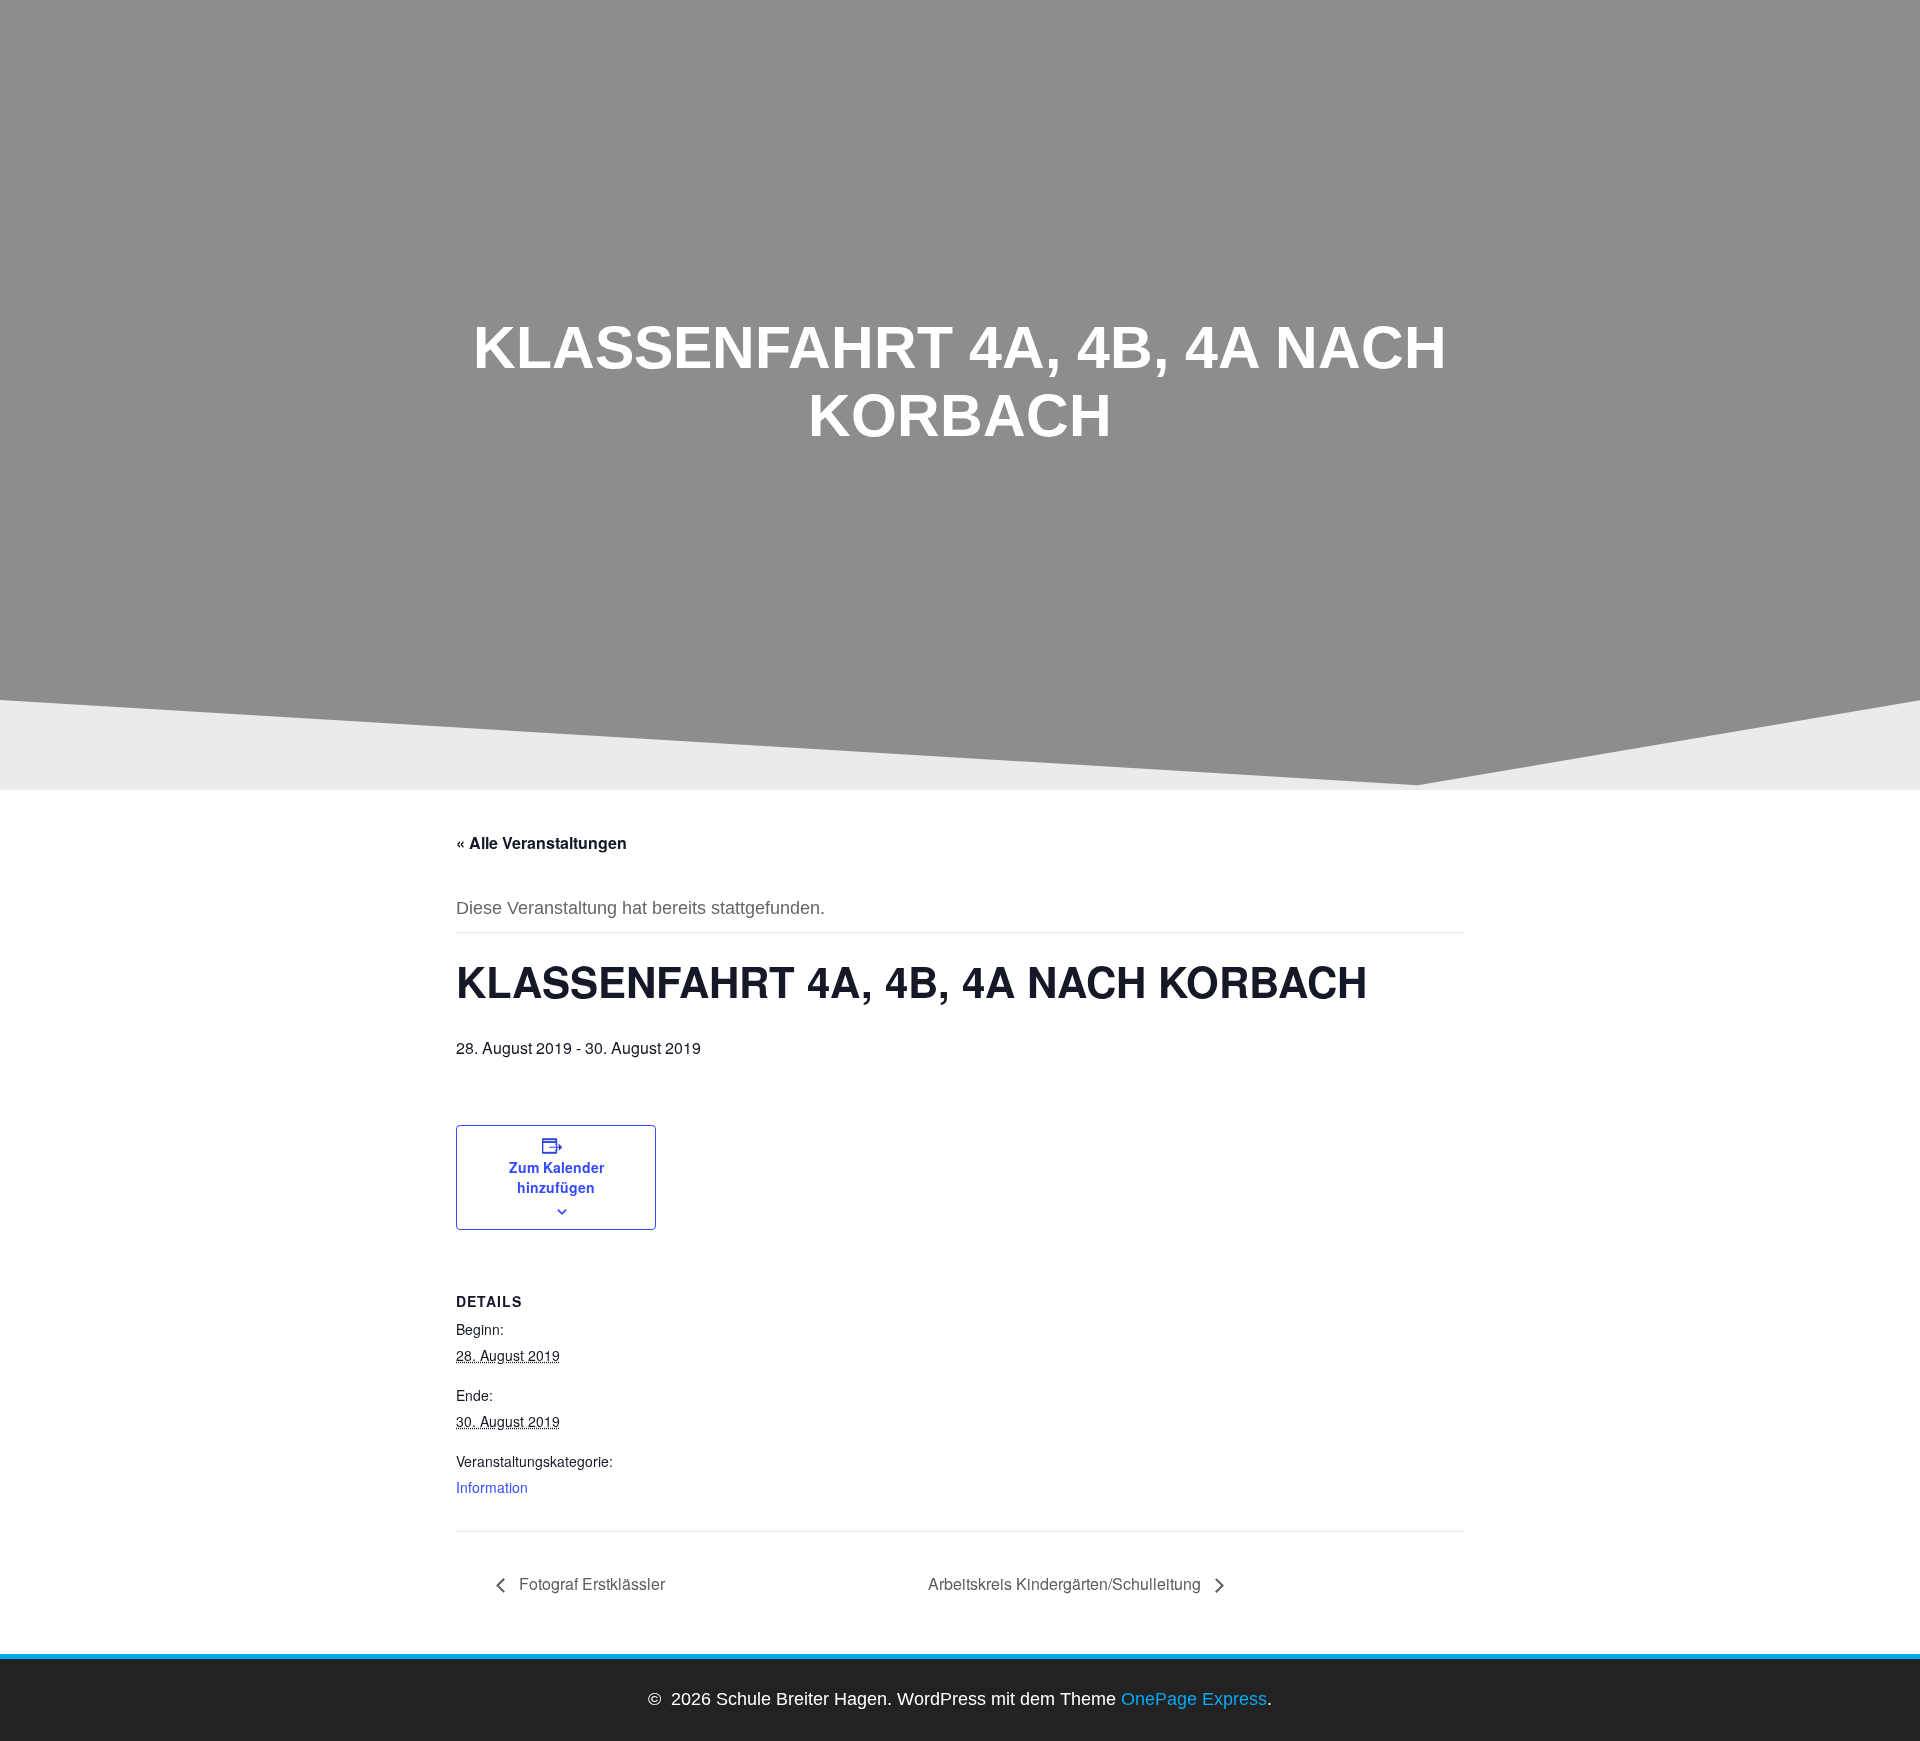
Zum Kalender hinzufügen (556, 1177)
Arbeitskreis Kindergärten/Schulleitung (1066, 1583)
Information (492, 1487)
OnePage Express (1194, 1699)
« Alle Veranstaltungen (541, 842)
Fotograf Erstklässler (590, 1583)
